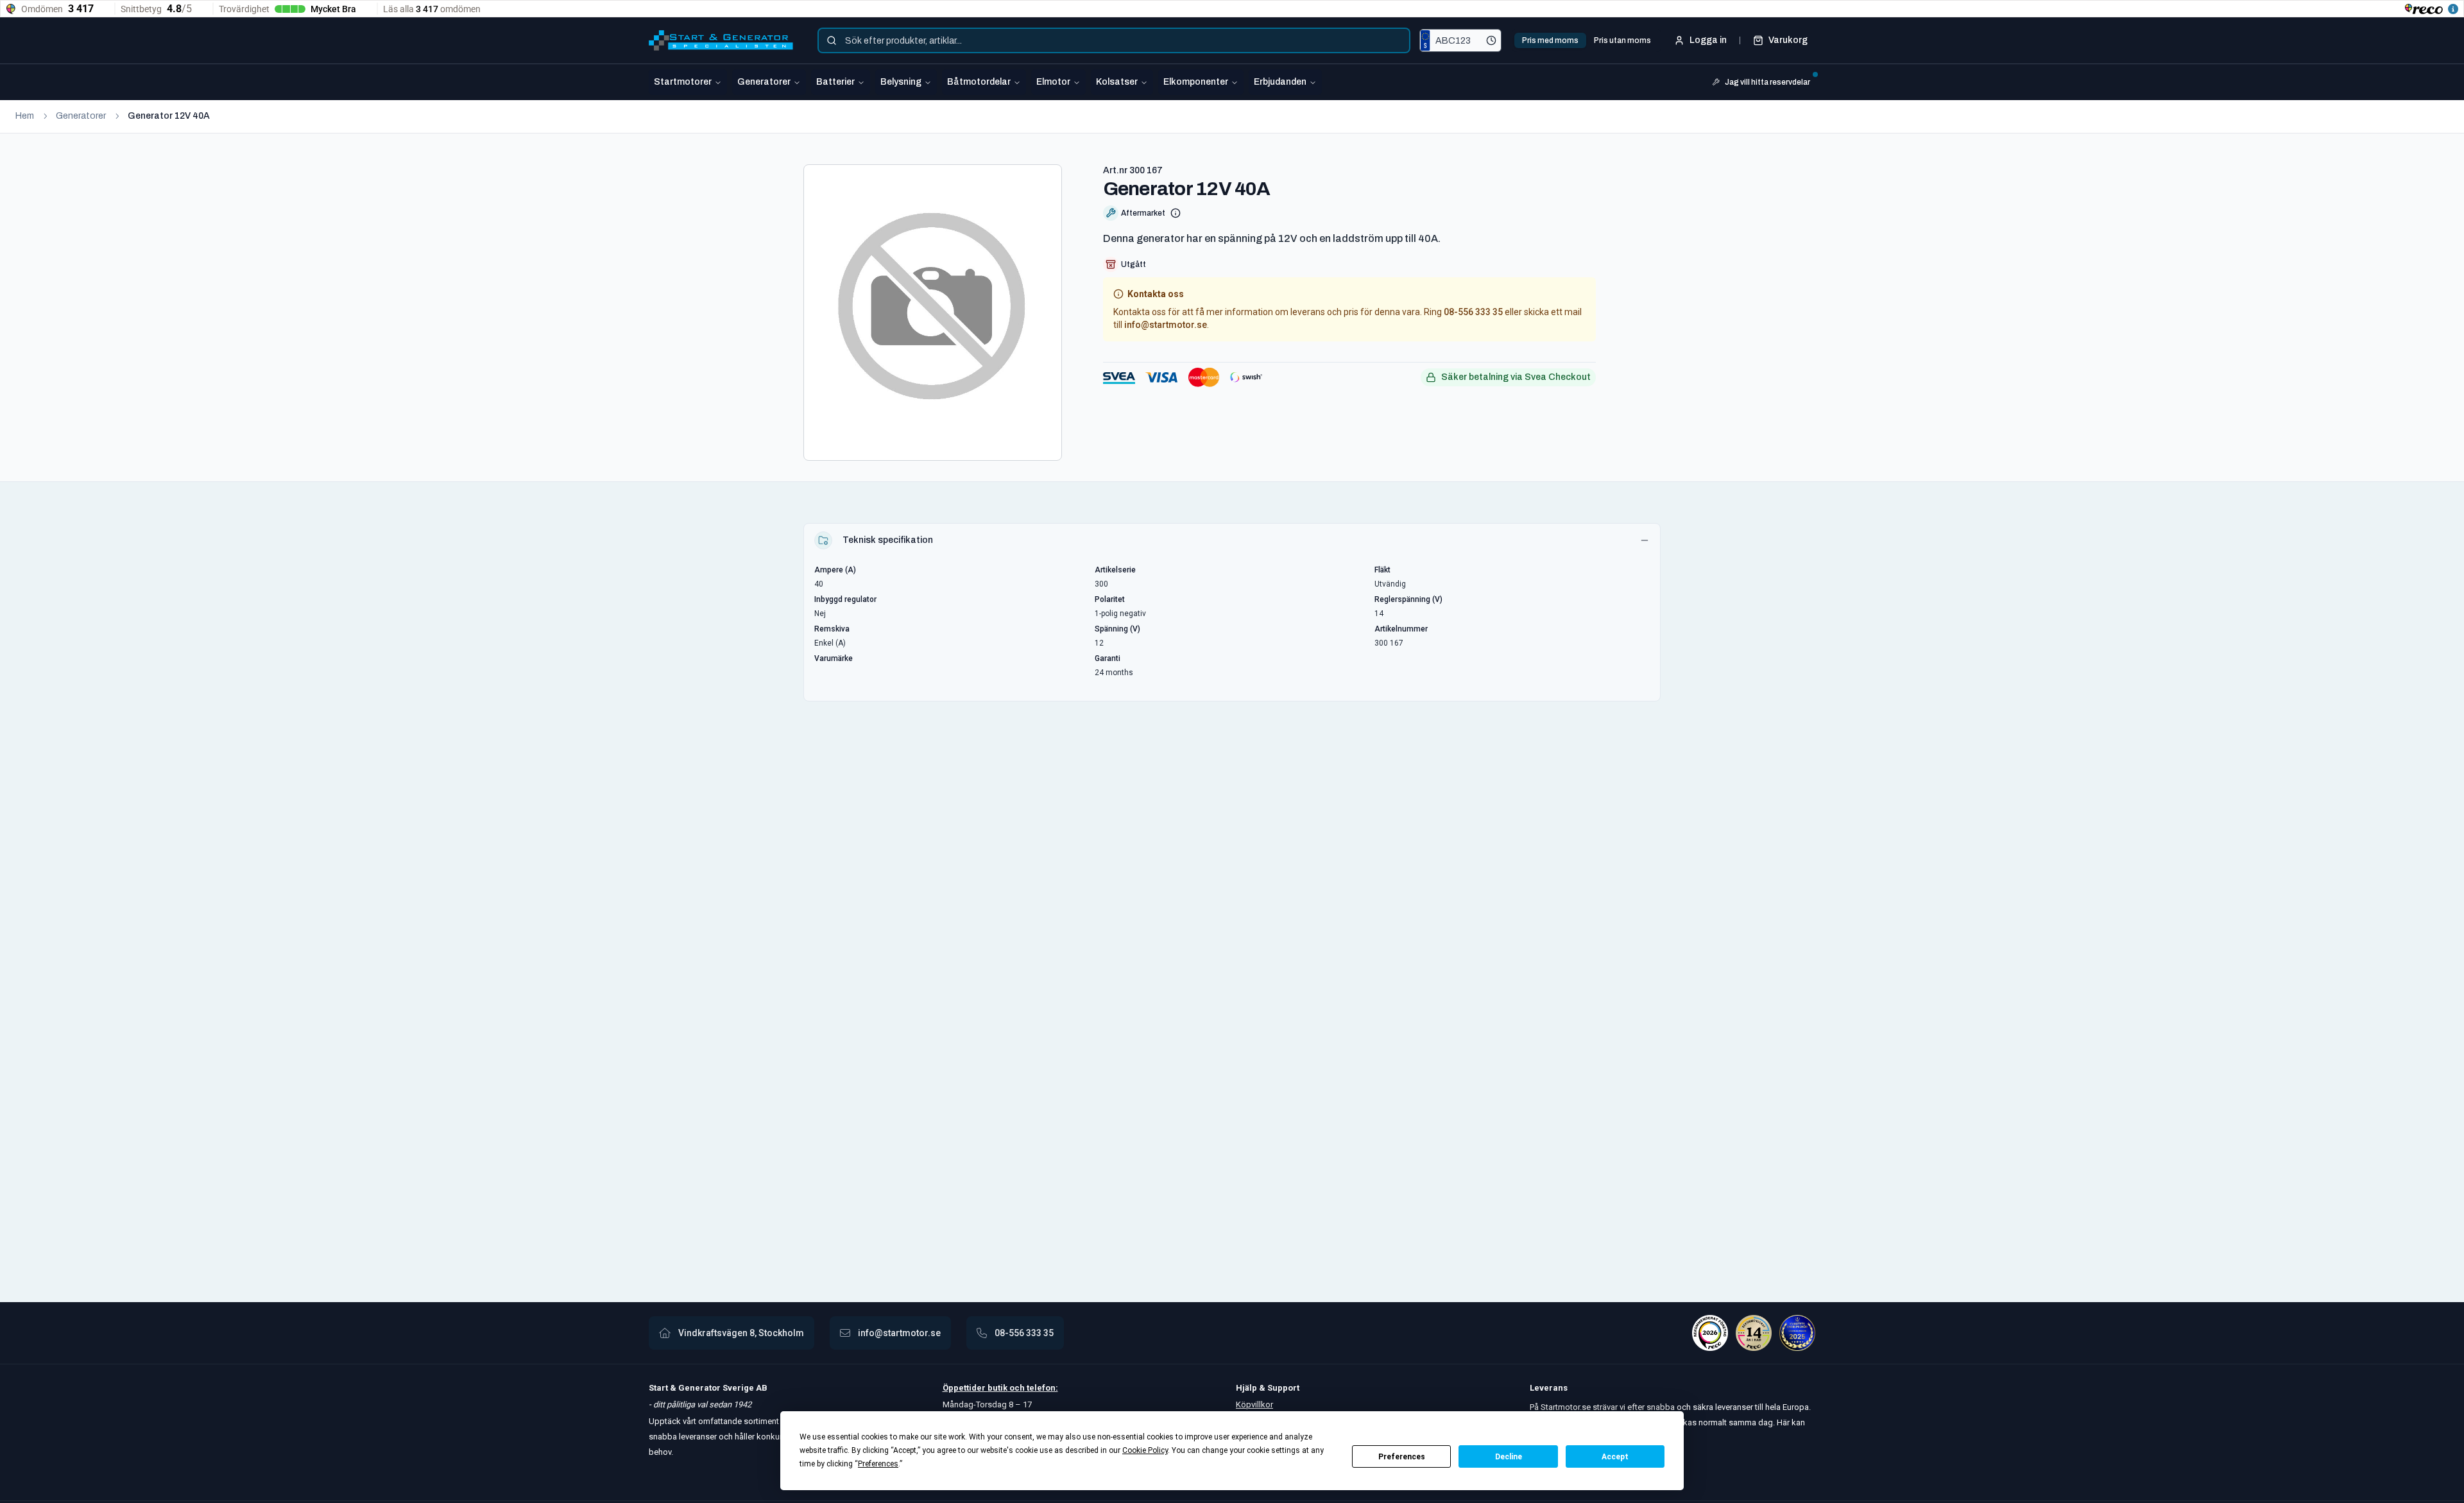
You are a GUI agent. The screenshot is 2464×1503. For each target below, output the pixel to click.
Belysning (901, 82)
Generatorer (764, 82)
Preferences (1402, 1457)
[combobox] (1114, 40)
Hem (25, 116)
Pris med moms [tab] (1550, 40)
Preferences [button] (878, 1464)
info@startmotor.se (1166, 325)
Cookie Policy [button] (1145, 1450)
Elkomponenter (1196, 82)
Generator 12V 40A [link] (169, 116)
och (1016, 1388)
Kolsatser (1117, 82)
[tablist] (1587, 40)
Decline (1509, 1457)
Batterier (835, 82)
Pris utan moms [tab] (1622, 40)
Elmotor (1053, 82)
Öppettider (965, 1388)
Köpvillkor (1254, 1404)
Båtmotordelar (979, 82)
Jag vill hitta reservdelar (1767, 82)
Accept (1615, 1457)
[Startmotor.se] (721, 40)
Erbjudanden (1280, 82)
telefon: (1041, 1388)
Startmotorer (683, 82)
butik (997, 1388)
